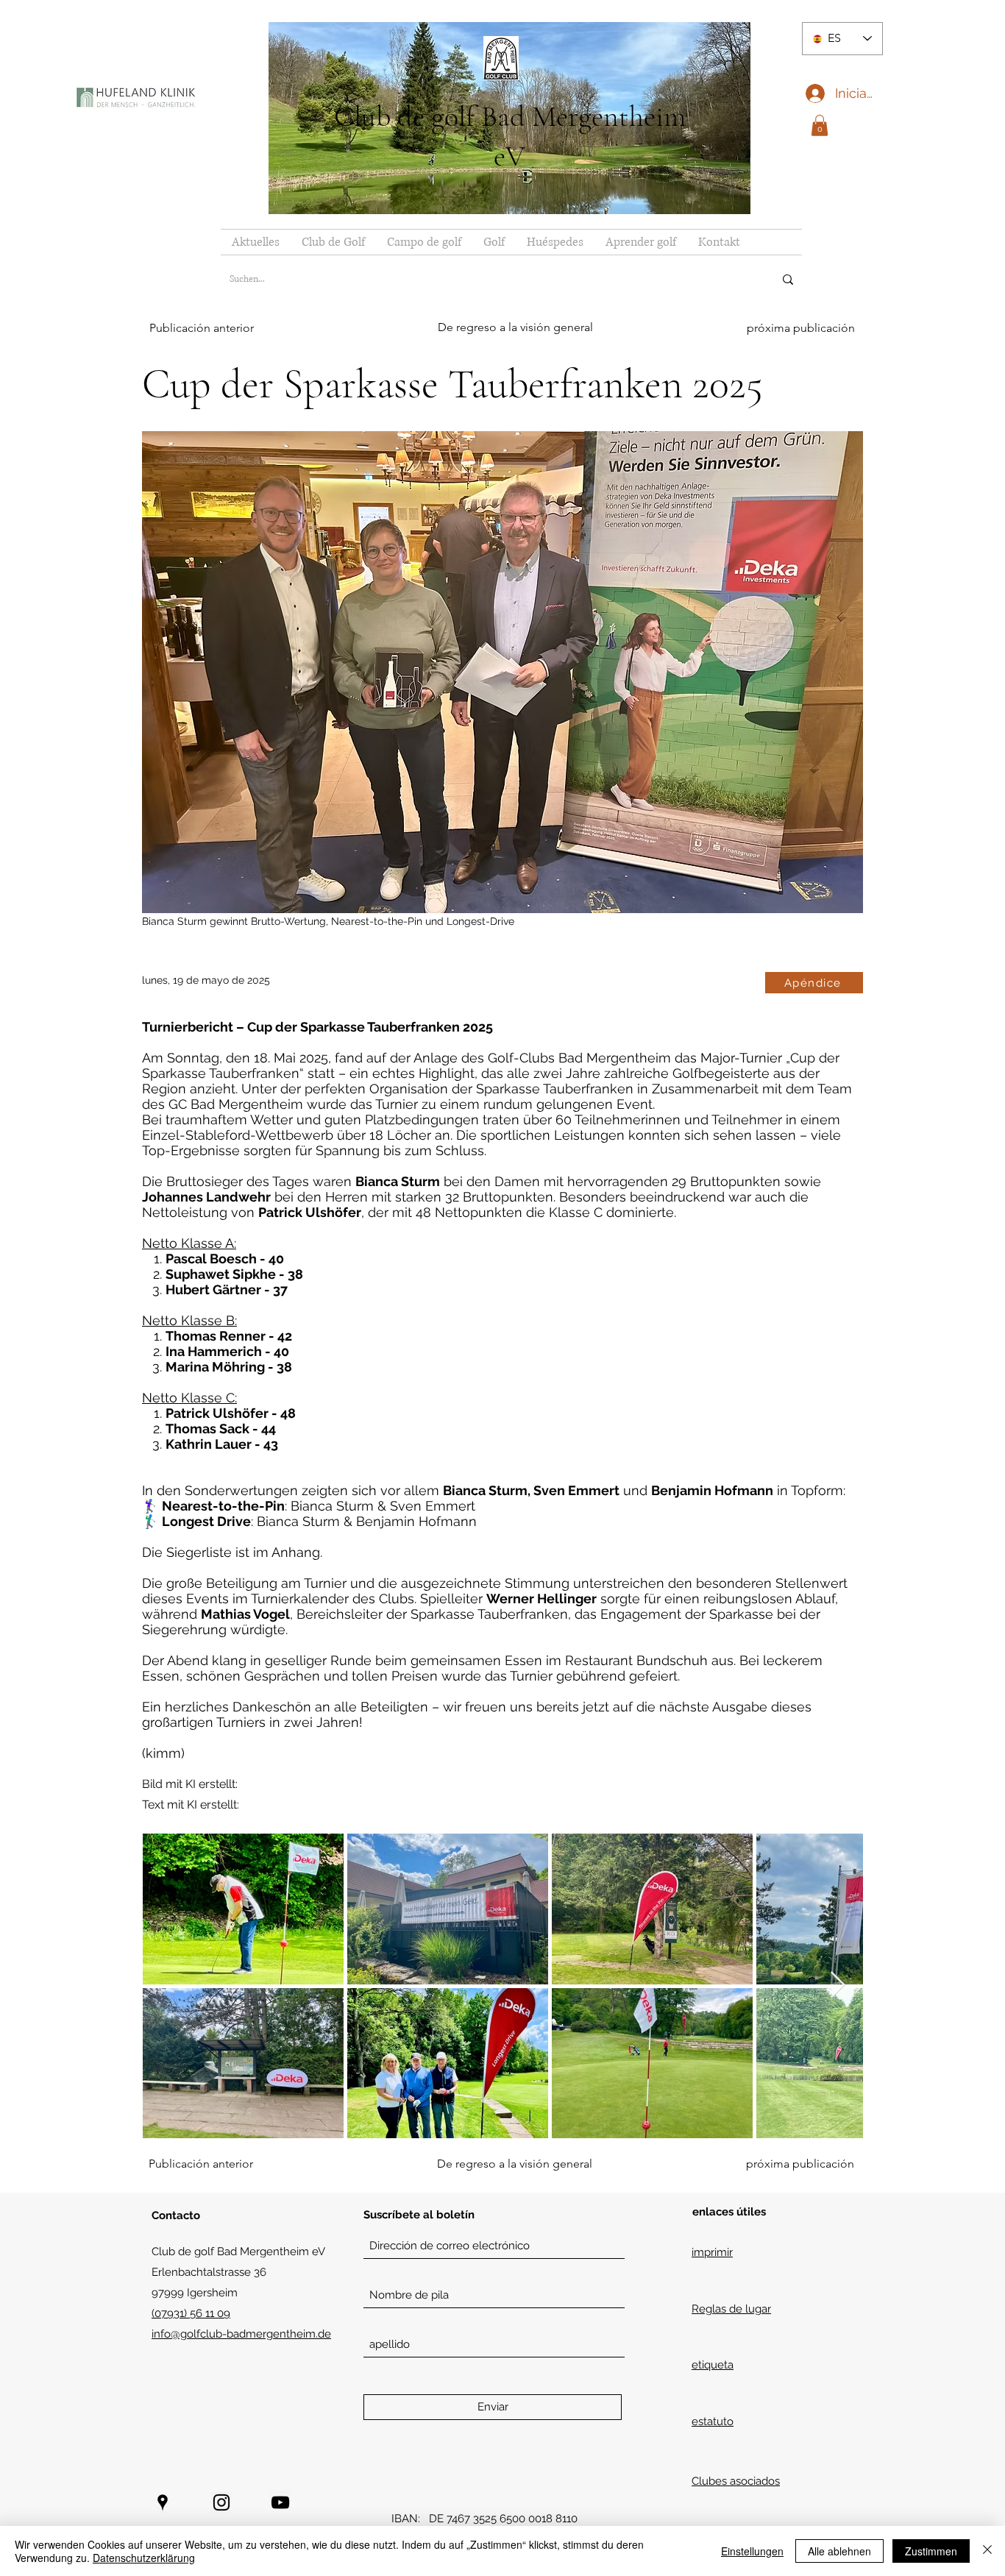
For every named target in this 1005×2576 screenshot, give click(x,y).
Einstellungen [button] (752, 2551)
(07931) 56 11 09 (191, 2313)
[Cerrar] (987, 2551)
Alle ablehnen (839, 2551)
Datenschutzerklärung (144, 2558)
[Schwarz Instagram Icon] (221, 2502)
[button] (820, 125)
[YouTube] (280, 2502)
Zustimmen (931, 2551)
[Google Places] (163, 2502)
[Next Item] (838, 1986)
